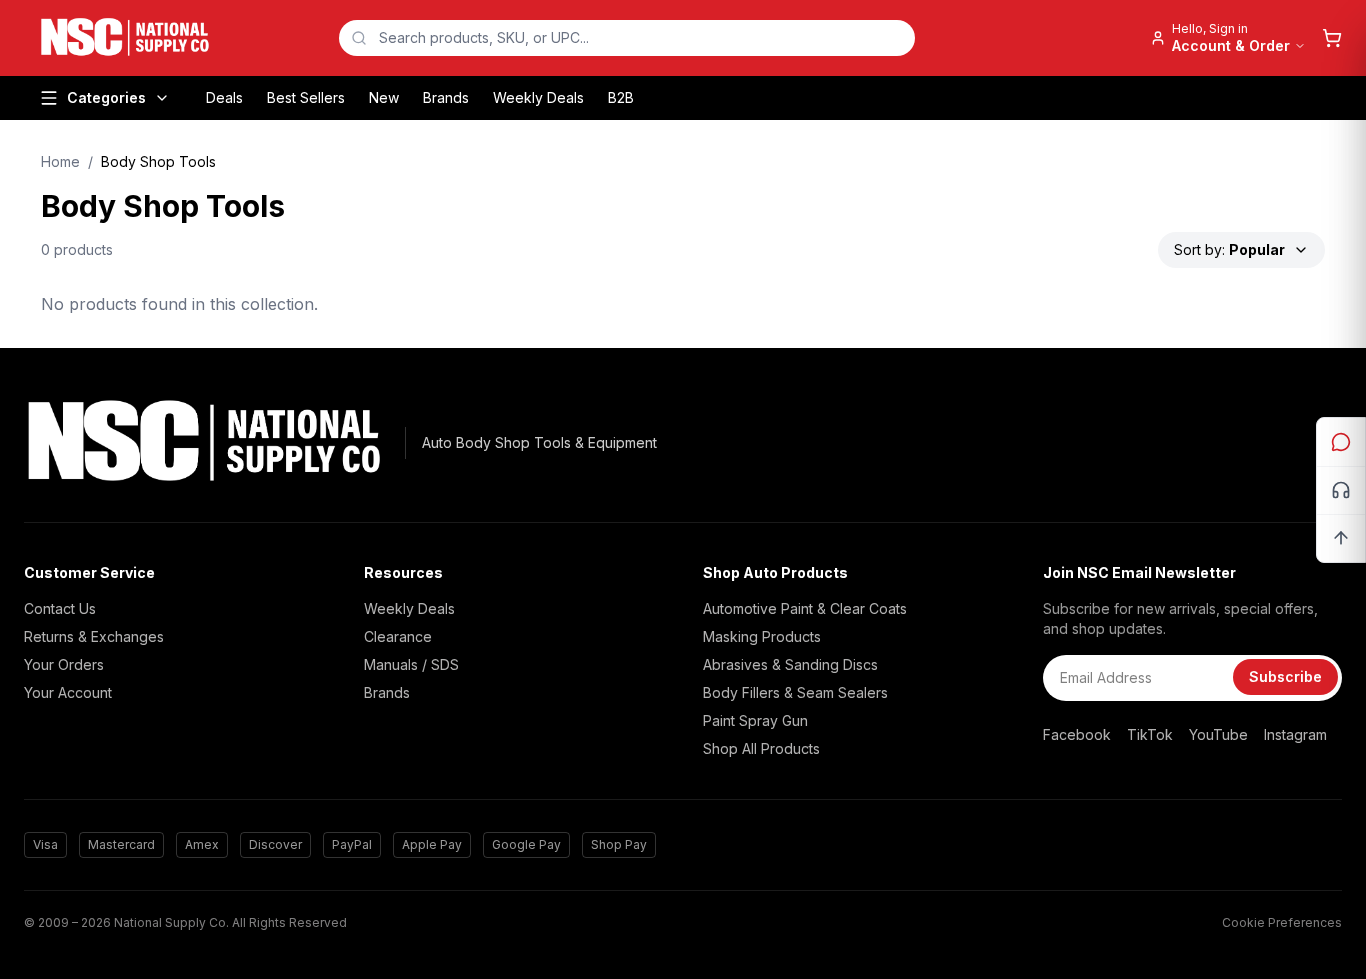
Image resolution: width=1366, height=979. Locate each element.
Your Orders (64, 664)
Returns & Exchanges (94, 636)
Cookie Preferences (1282, 922)
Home (60, 161)
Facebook (1077, 734)
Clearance (398, 636)
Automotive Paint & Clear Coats (805, 608)
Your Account (68, 692)
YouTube (1218, 734)
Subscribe (1285, 676)
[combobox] (627, 38)
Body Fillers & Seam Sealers (795, 692)
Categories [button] (106, 97)
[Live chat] (1341, 442)
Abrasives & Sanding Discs (790, 664)
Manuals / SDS (411, 664)
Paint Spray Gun (755, 720)
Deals (224, 97)
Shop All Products (761, 748)
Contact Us (60, 608)
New (384, 97)
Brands (446, 97)
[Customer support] (1341, 490)
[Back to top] (1341, 538)
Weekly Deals (538, 97)
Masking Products (762, 636)
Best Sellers (306, 97)
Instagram (1295, 734)
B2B (621, 97)
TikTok (1150, 734)
